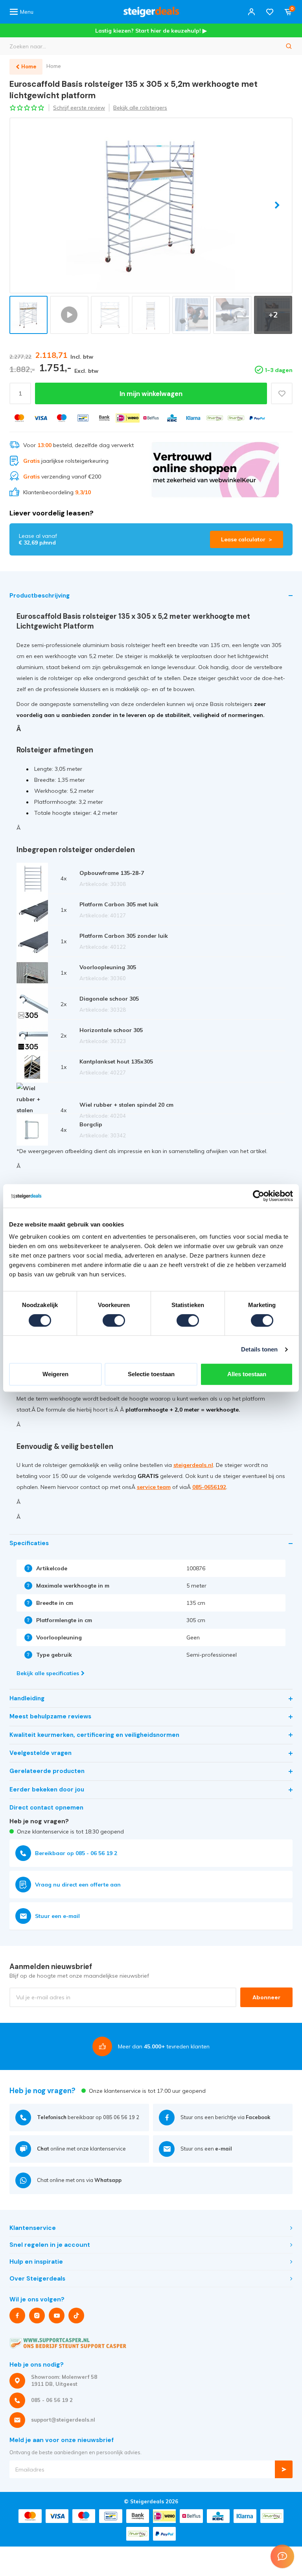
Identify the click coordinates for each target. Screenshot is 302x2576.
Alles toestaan (247, 1374)
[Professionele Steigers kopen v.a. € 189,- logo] (151, 12)
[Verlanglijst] (270, 12)
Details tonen (259, 1349)
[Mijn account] (251, 12)
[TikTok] (76, 2316)
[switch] (114, 1320)
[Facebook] (17, 2316)
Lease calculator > (247, 539)
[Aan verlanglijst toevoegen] (282, 393)
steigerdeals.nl (193, 1465)
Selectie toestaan (151, 1374)
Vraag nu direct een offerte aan (78, 1885)
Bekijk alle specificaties (48, 1673)
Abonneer (266, 1997)
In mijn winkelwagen (151, 394)
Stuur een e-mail (57, 1916)
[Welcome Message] (282, 2556)
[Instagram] (37, 2316)
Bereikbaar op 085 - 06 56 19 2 (76, 1853)
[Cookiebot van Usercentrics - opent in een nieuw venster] (259, 1196)
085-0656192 (209, 1487)
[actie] (215, 469)
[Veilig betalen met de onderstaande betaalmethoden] (19, 418)
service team (154, 1487)
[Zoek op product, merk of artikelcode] (289, 46)
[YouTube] (57, 2316)
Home (54, 66)
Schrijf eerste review (79, 108)
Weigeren (55, 1374)
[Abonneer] (284, 2469)
